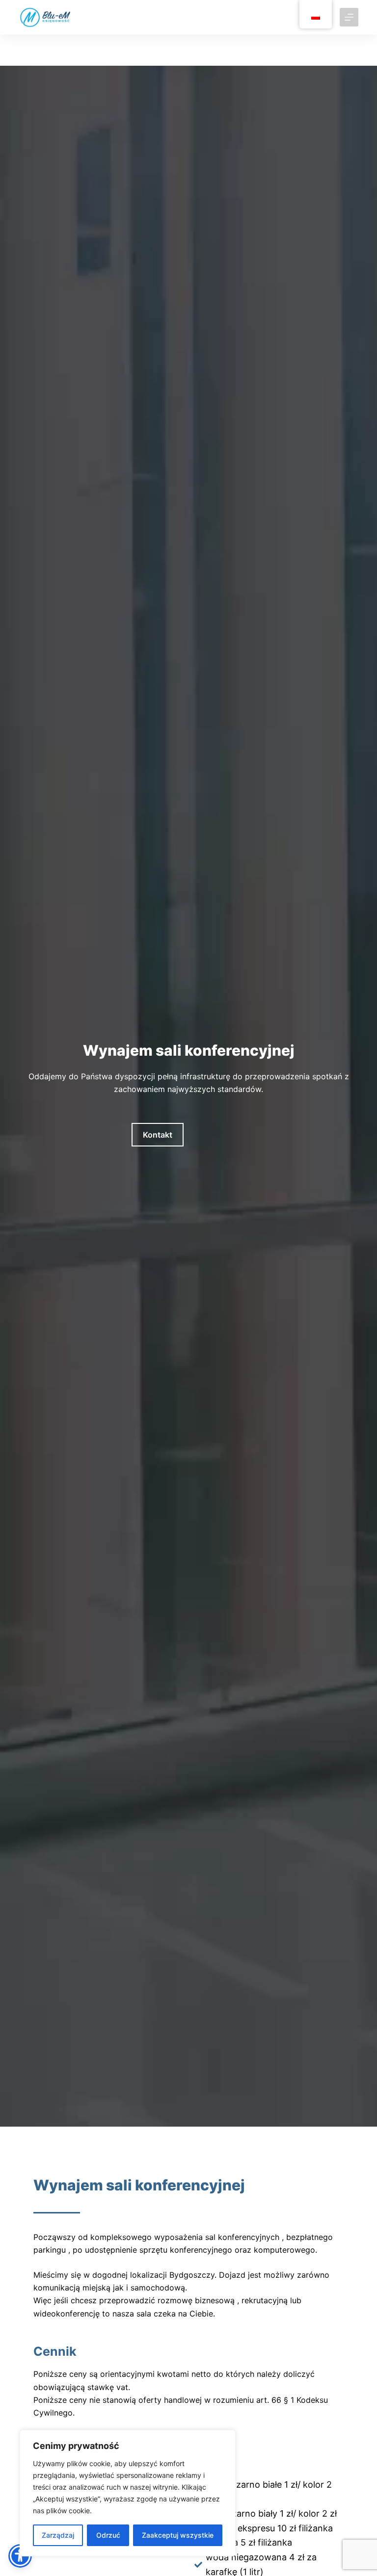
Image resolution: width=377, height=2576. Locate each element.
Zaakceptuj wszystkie (178, 2535)
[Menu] (349, 17)
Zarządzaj (58, 2535)
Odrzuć (108, 2535)
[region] (128, 2493)
